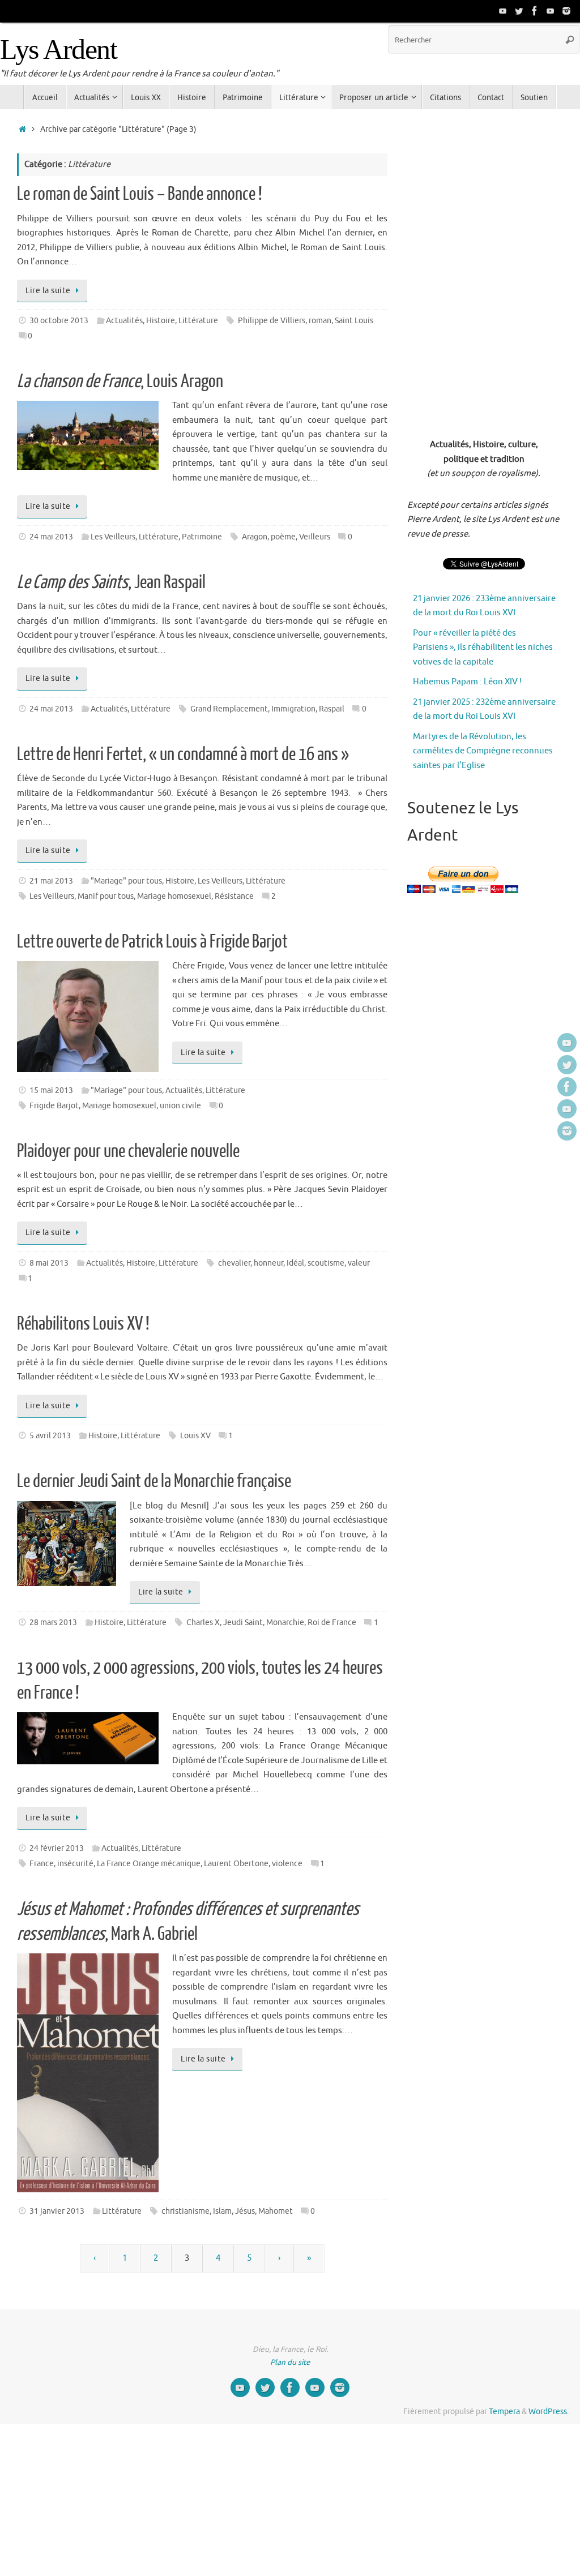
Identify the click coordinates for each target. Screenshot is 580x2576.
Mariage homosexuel (174, 896)
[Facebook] (535, 11)
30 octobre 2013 (59, 321)
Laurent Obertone (236, 1864)
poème (283, 537)
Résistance (234, 896)
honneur (268, 1263)
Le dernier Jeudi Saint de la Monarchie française (154, 1481)
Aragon (255, 537)
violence (287, 1864)
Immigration (293, 709)
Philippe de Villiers (272, 321)
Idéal (295, 1263)
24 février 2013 (57, 1848)
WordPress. (549, 2412)
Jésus (245, 2211)
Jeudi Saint (243, 1623)
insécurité (75, 1864)
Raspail (332, 709)
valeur (359, 1263)
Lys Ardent (58, 50)
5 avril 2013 (50, 1436)
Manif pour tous (106, 896)
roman (320, 321)
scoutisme (326, 1263)
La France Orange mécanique (149, 1864)
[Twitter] (519, 11)
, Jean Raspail (111, 582)
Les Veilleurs (113, 537)
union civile (180, 1106)
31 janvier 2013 (57, 2211)
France (42, 1864)
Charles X (203, 1623)
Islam (222, 2211)
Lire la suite (48, 291)
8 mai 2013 (49, 1263)
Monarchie (285, 1623)
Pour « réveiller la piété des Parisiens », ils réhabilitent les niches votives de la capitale (483, 648)
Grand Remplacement (229, 709)
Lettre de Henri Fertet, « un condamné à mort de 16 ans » (183, 755)
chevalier (234, 1263)
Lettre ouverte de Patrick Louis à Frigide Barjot (152, 942)
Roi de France (332, 1623)
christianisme (185, 2211)
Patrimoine (202, 537)
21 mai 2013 (51, 881)
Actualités (124, 321)
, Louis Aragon (120, 382)
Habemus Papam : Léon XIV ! (467, 682)
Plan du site (290, 2362)
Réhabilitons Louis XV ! (83, 1324)
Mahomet (276, 2211)
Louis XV (195, 1436)
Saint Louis (354, 321)
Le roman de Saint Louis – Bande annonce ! (140, 194)
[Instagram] (566, 11)
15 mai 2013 (51, 1090)
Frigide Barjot (54, 1106)
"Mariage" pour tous (126, 881)
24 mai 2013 (51, 537)
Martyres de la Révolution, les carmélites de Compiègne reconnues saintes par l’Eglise (483, 751)
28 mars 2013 (53, 1623)
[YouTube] (503, 11)
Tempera (504, 2412)
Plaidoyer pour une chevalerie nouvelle (128, 1151)
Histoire (161, 321)
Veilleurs (315, 537)
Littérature (198, 321)
